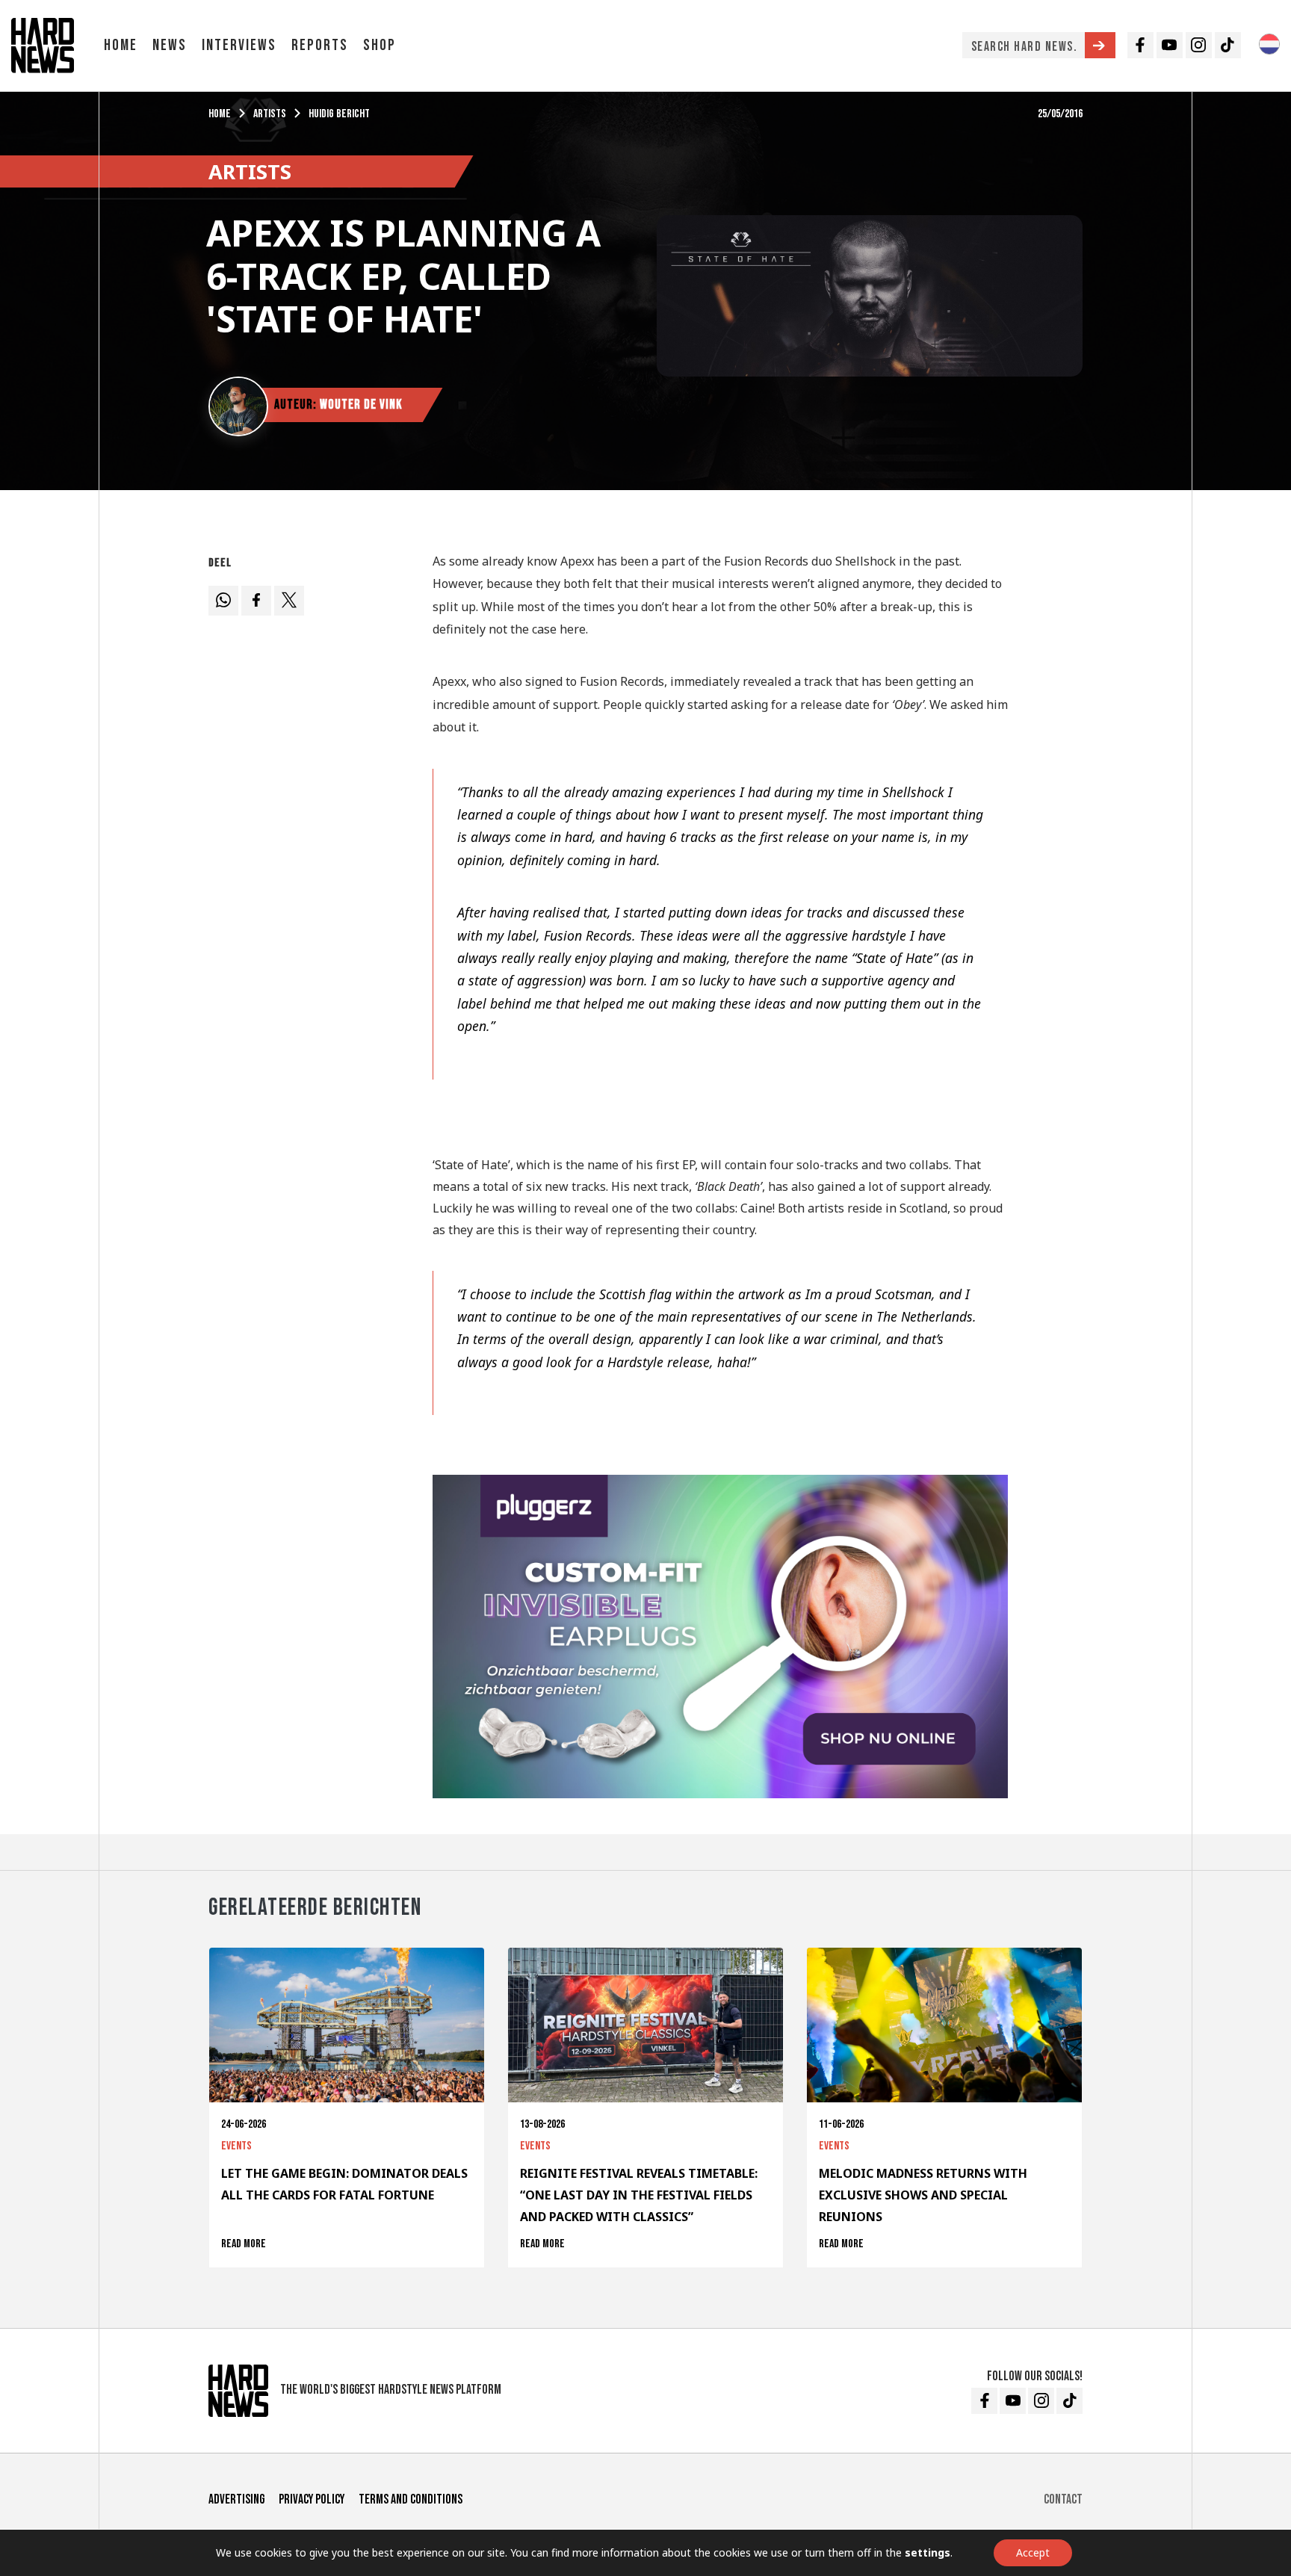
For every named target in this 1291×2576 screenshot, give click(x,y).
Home (121, 45)
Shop (380, 45)
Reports (320, 45)
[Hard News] (43, 44)
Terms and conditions (411, 2499)
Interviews (239, 45)
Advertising (236, 2499)
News (170, 45)
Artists (270, 114)
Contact (1063, 2499)
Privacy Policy (312, 2499)
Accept (1033, 2552)
